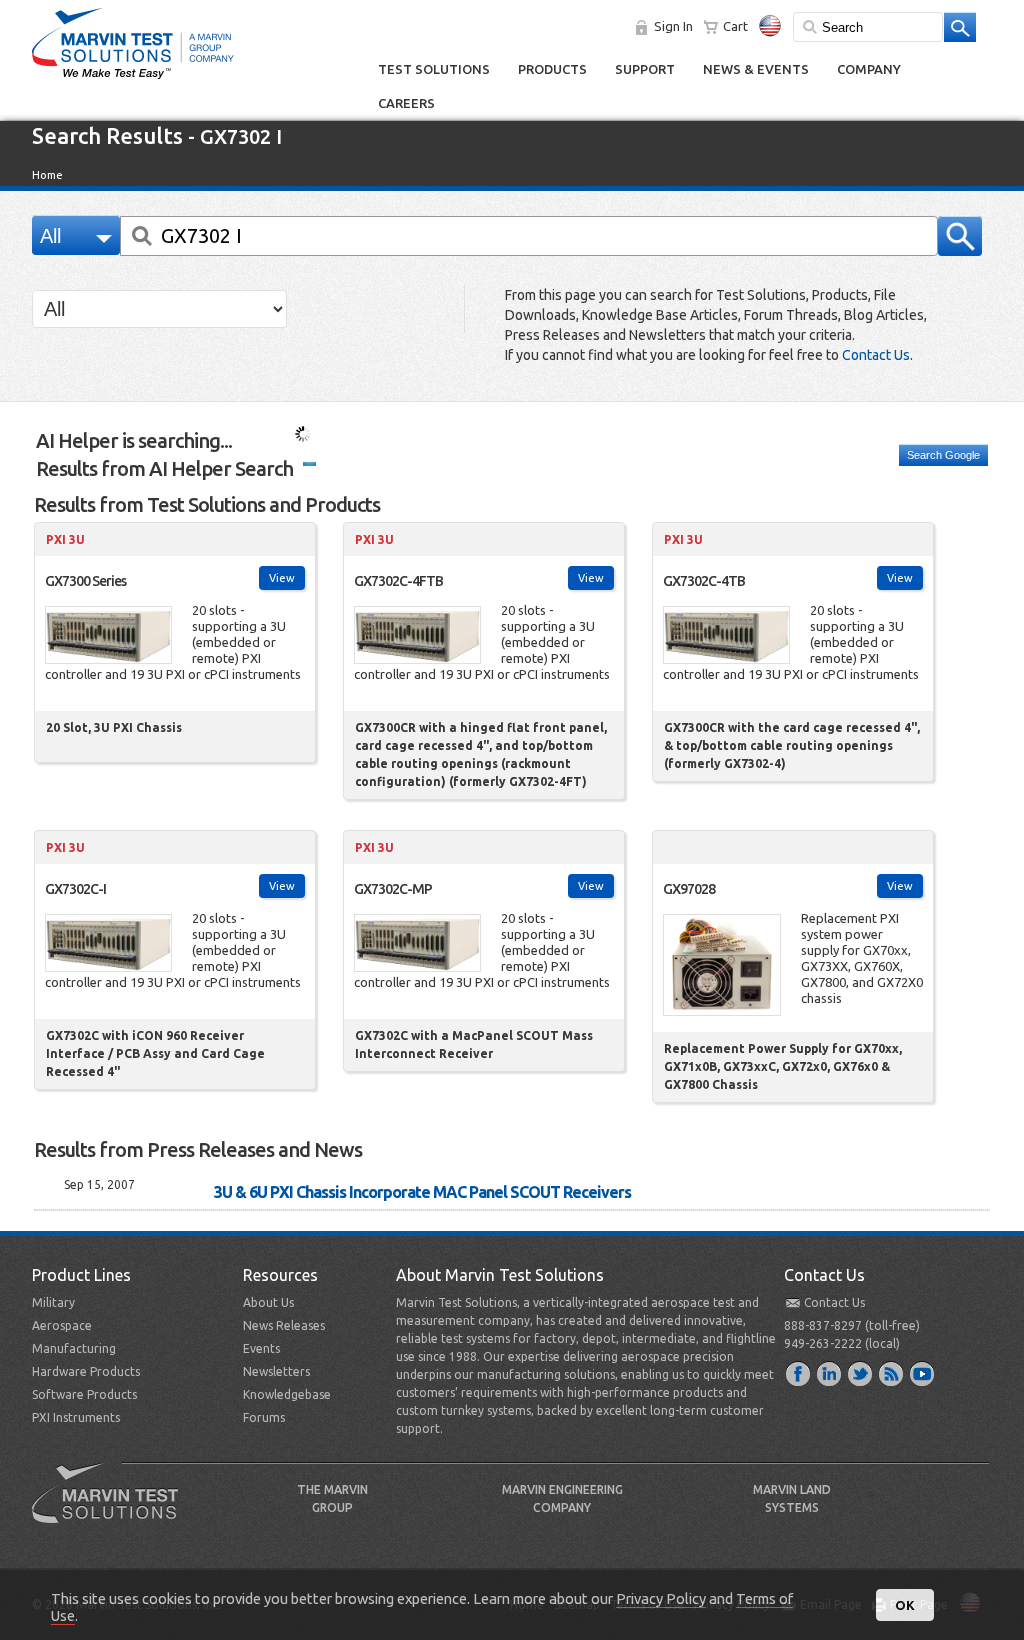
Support (645, 69)
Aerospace (62, 1325)
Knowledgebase (287, 1394)
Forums (264, 1417)
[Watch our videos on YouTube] (923, 1373)
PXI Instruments (76, 1417)
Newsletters (276, 1371)
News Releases (284, 1325)
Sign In (673, 26)
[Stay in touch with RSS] (892, 1373)
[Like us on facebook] (799, 1373)
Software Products (84, 1394)
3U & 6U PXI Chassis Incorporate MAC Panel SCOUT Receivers (422, 1192)
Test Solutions (434, 69)
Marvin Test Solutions (113, 1508)
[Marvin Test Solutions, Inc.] (133, 80)
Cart (735, 26)
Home (47, 175)
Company (869, 69)
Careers (406, 103)
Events (261, 1348)
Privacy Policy (661, 1598)
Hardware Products (86, 1371)
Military (53, 1302)
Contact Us (876, 355)
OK (905, 1605)
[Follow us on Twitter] (861, 1373)
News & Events (756, 69)
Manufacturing (74, 1348)
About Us (268, 1302)
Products (552, 69)
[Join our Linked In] (830, 1373)
